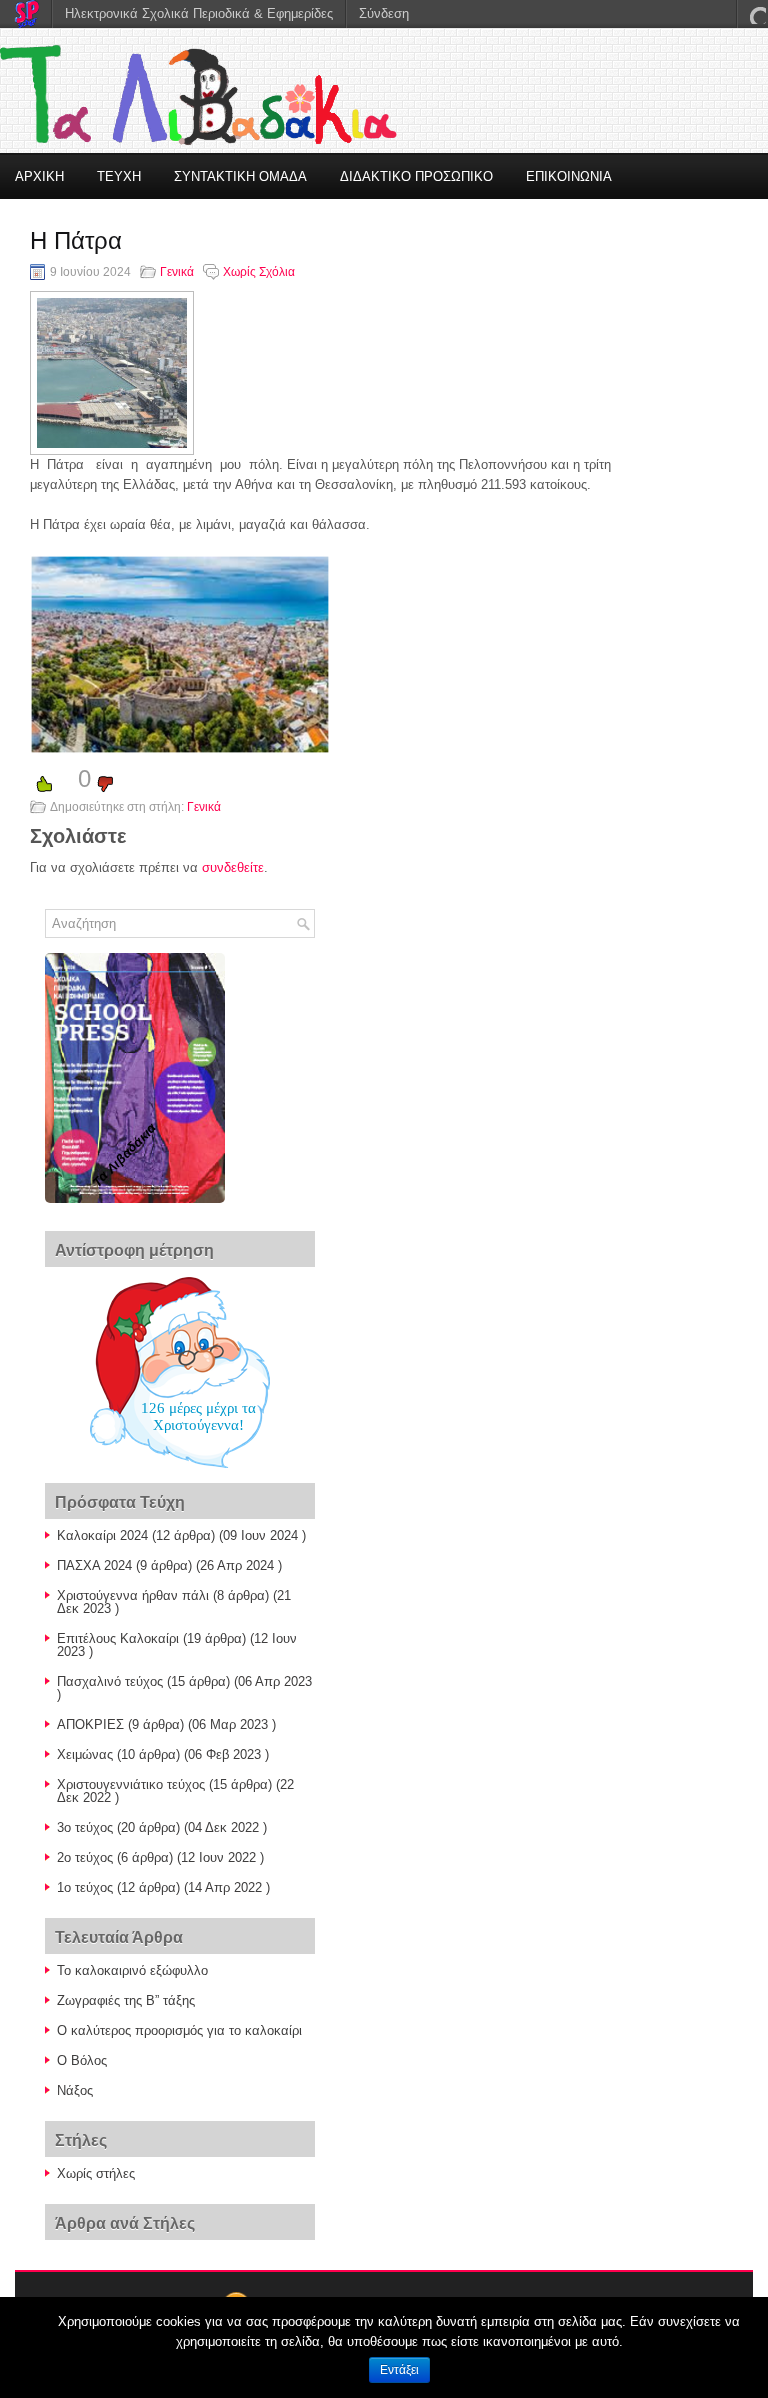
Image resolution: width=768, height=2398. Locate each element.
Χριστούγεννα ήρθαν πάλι (133, 1595)
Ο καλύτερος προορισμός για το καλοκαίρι (179, 2030)
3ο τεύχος (85, 1827)
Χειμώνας (85, 1754)
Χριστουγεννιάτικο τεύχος (131, 1784)
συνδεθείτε (233, 867)
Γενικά (177, 272)
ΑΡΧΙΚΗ (39, 176)
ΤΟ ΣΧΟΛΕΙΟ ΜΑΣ (71, 222)
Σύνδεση (384, 13)
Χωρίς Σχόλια (259, 272)
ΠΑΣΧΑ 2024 (94, 1565)
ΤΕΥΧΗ (119, 176)
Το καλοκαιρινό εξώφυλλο (132, 1970)
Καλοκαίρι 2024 (102, 1535)
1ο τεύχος (85, 1887)
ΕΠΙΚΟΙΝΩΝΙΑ (569, 176)
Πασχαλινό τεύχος (110, 1681)
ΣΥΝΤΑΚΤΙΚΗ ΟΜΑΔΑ (240, 176)
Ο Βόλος (82, 2060)
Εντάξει (399, 2370)
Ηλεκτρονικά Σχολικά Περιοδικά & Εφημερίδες (199, 13)
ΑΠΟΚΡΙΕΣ (90, 1724)
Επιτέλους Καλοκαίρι (118, 1638)
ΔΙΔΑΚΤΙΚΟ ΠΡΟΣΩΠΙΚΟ (416, 176)
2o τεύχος (85, 1857)
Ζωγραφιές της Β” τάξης (126, 2000)
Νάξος (75, 2090)
